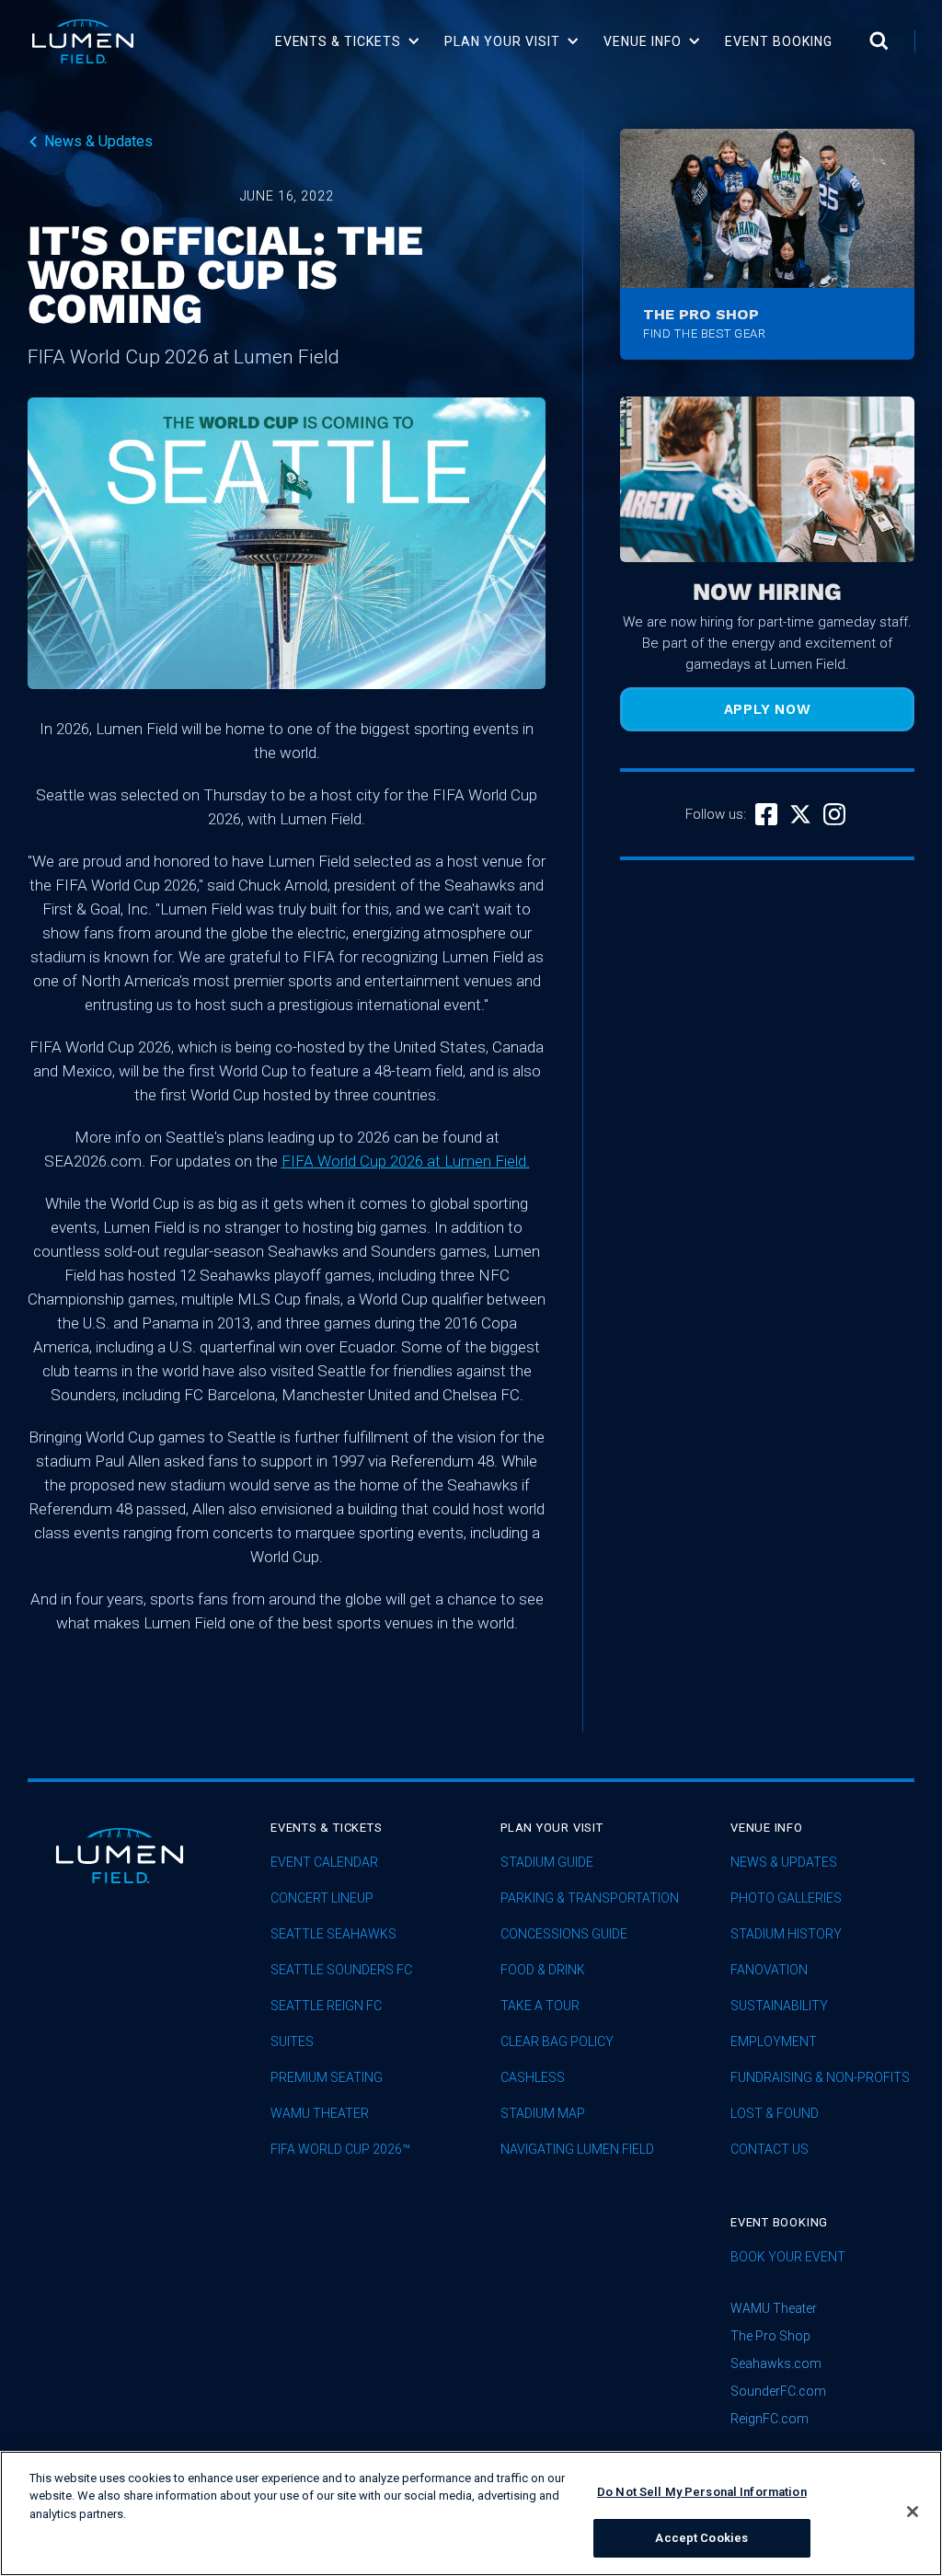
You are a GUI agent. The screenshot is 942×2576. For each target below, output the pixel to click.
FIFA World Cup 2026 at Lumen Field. (406, 1161)
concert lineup (322, 1898)
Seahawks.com (776, 2363)
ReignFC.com (770, 2419)
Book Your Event (788, 2257)
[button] (348, 41)
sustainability (779, 2006)
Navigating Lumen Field (577, 2150)
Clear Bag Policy (557, 2042)
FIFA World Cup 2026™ (340, 2150)
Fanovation (769, 1970)
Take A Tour (540, 2006)
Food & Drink (543, 1970)
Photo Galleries (786, 1898)
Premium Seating (327, 2078)
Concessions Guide (564, 1934)
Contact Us (770, 2150)
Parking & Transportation (590, 1898)
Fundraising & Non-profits (820, 2078)
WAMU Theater (320, 2114)
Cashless (533, 2078)
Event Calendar (324, 1863)
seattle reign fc (326, 2006)
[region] (471, 2513)
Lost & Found (775, 2114)
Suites (292, 2042)
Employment (774, 2042)
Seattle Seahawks (333, 1934)
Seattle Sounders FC (341, 1970)
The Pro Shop (770, 2336)
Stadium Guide (547, 1863)
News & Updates (784, 1863)
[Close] (913, 2512)
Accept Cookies (701, 2538)
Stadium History (786, 1934)
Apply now (768, 709)
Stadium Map (543, 2114)
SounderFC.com (778, 2391)
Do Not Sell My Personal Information (702, 2492)
